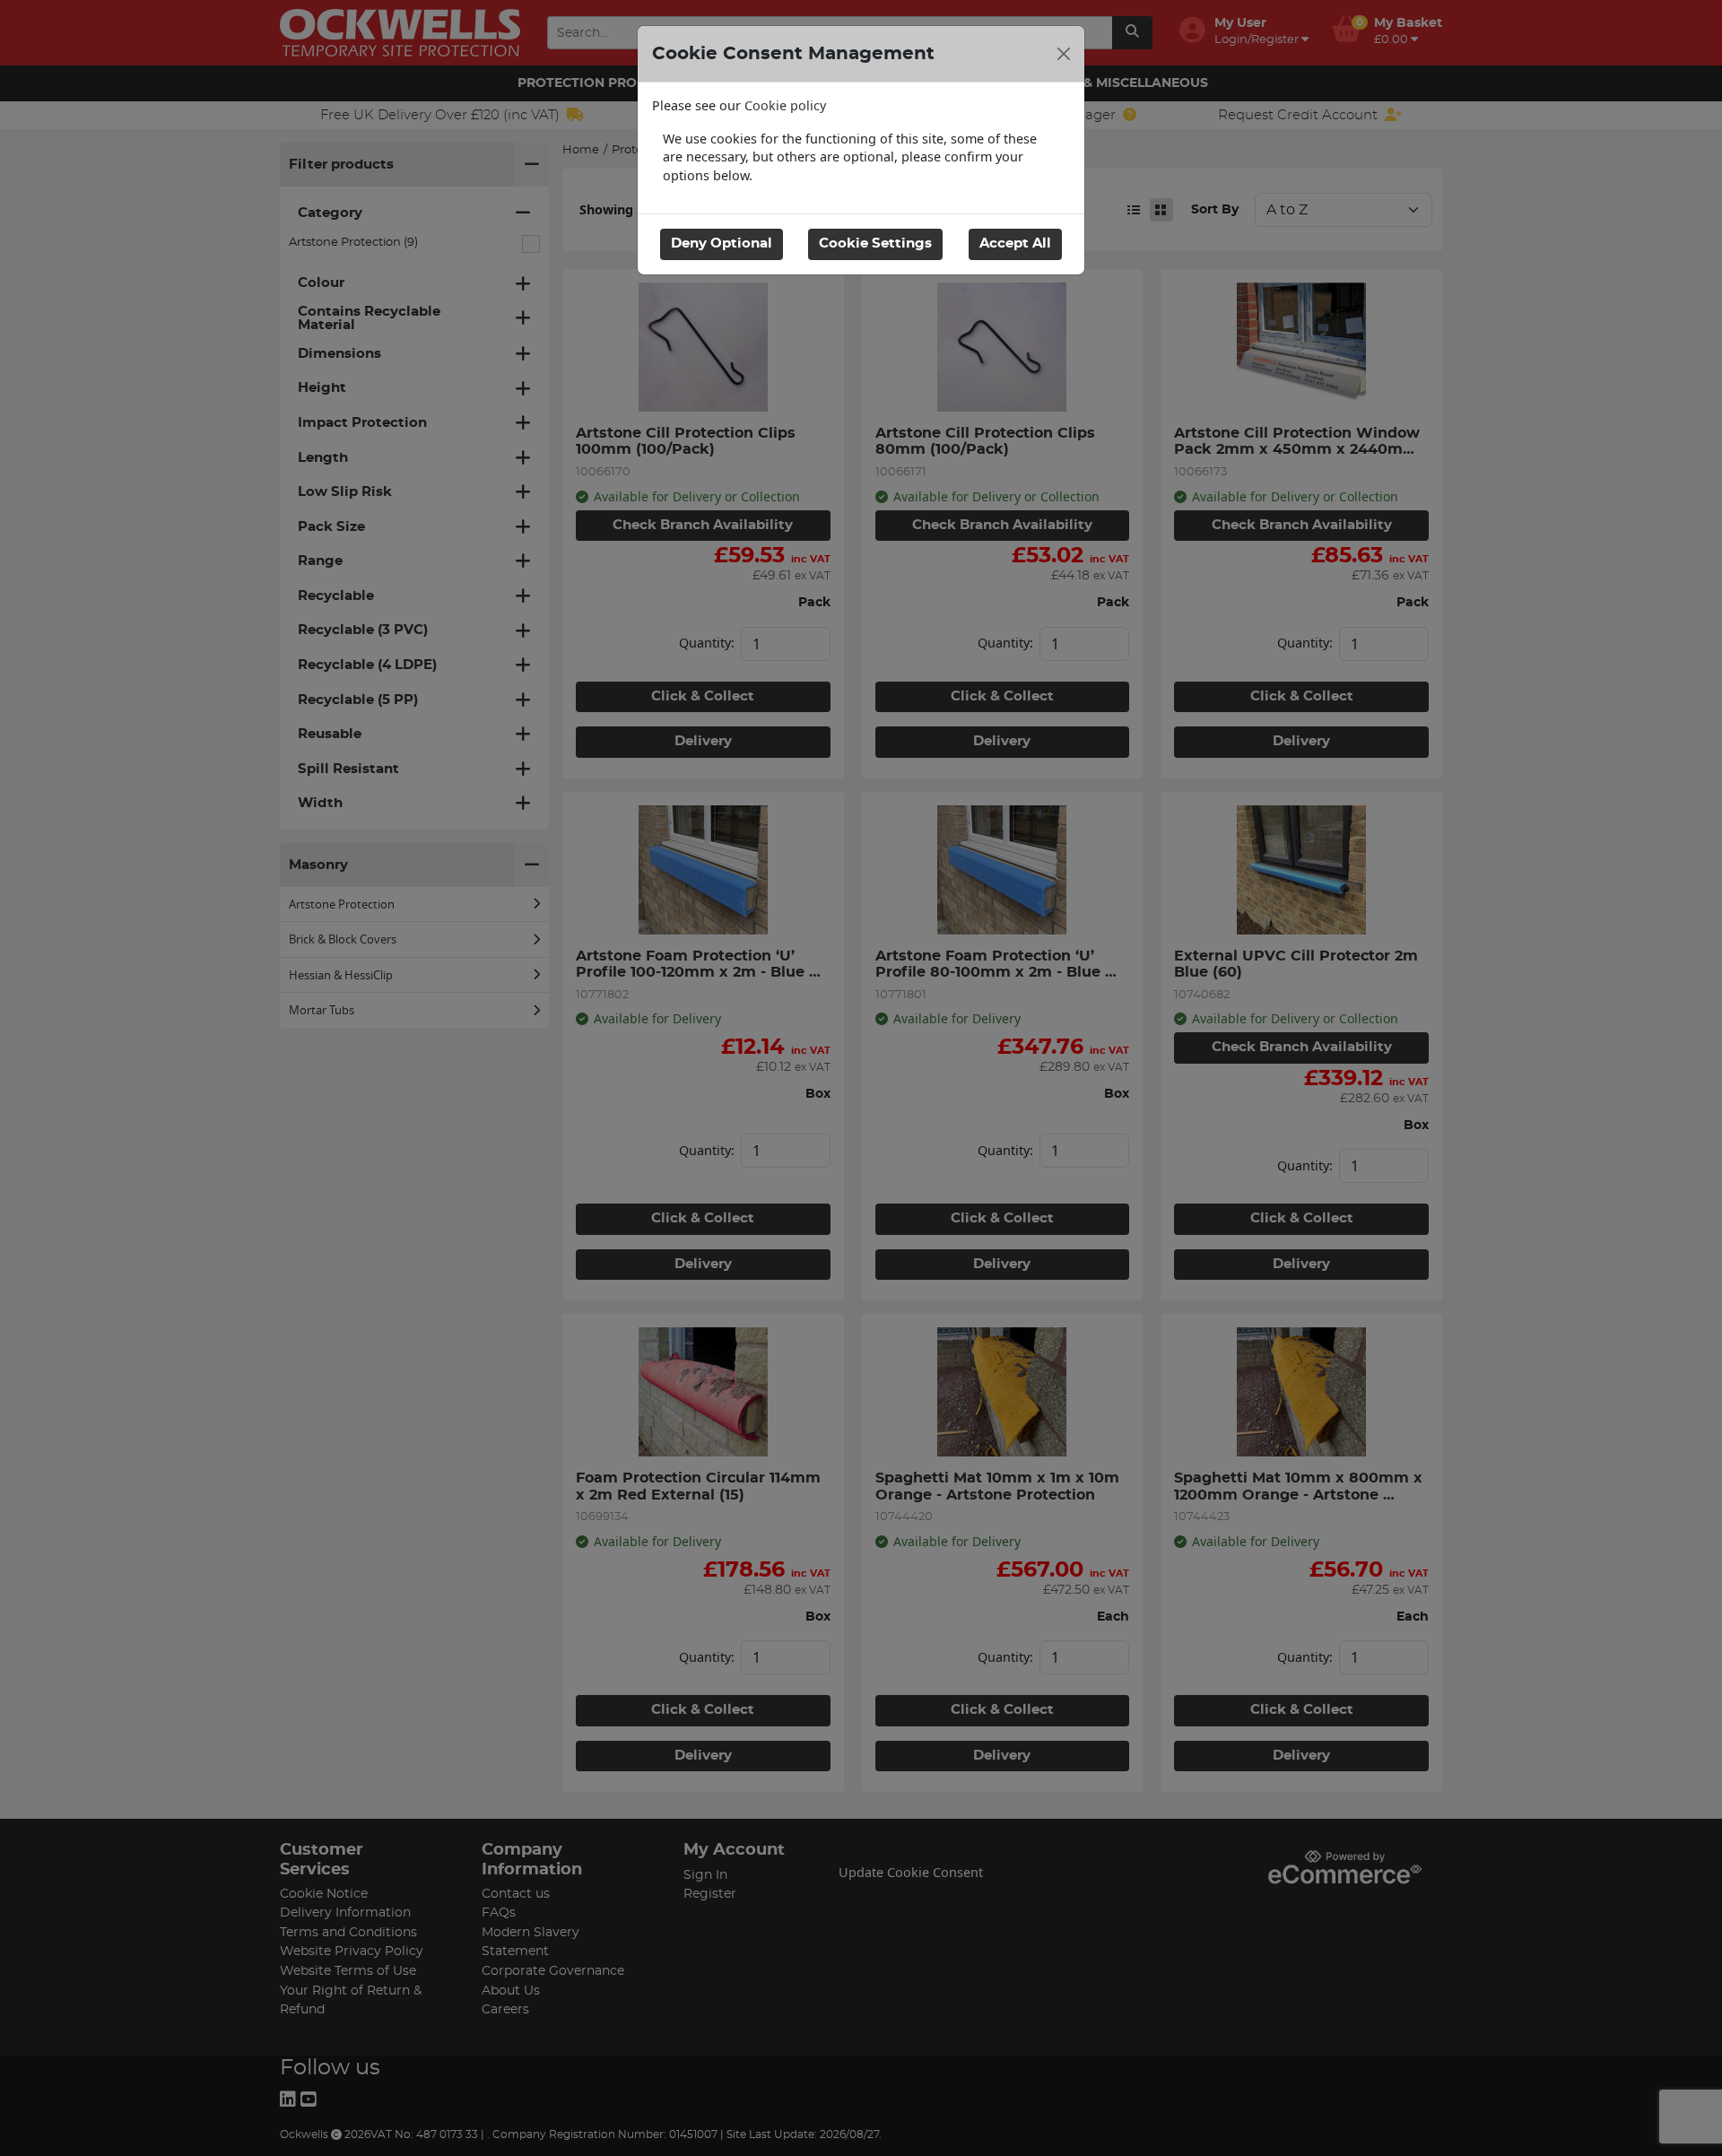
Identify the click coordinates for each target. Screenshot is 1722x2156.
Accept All (1015, 243)
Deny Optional (722, 243)
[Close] (1064, 54)
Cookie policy (785, 105)
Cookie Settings (875, 243)
